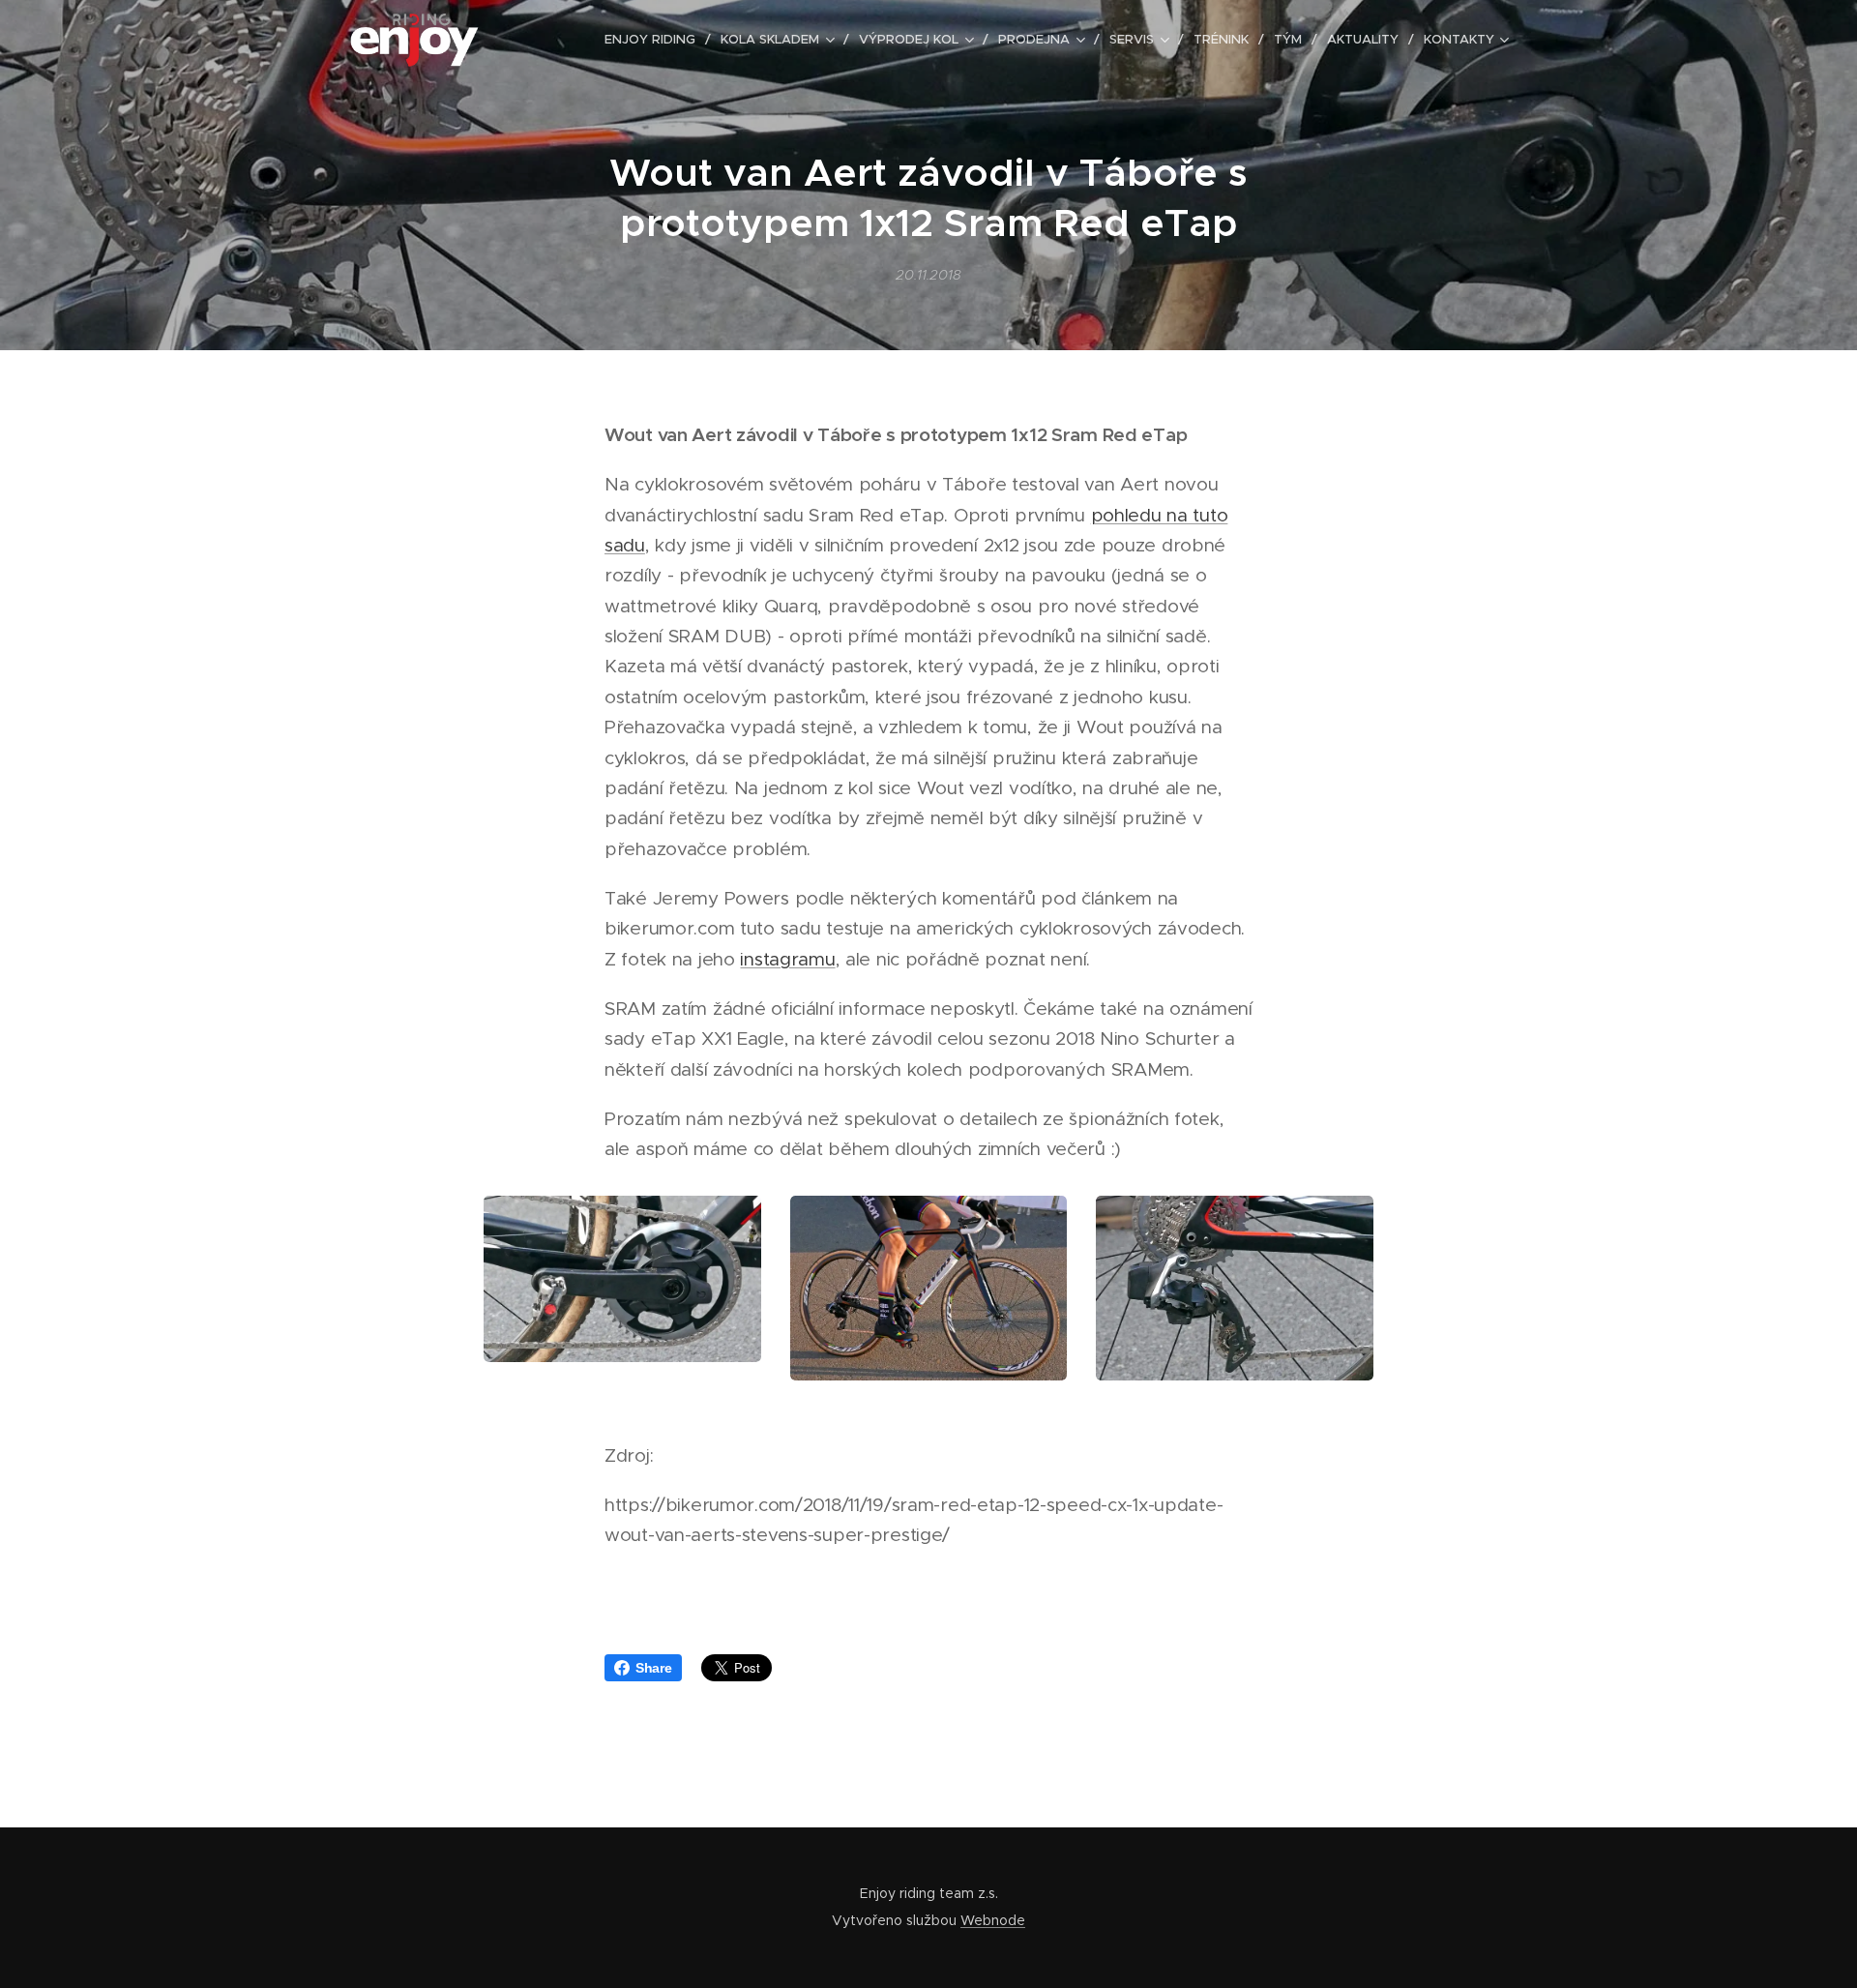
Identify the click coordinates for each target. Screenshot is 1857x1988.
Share (654, 1668)
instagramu (787, 959)
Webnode (993, 1920)
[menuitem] (655, 40)
